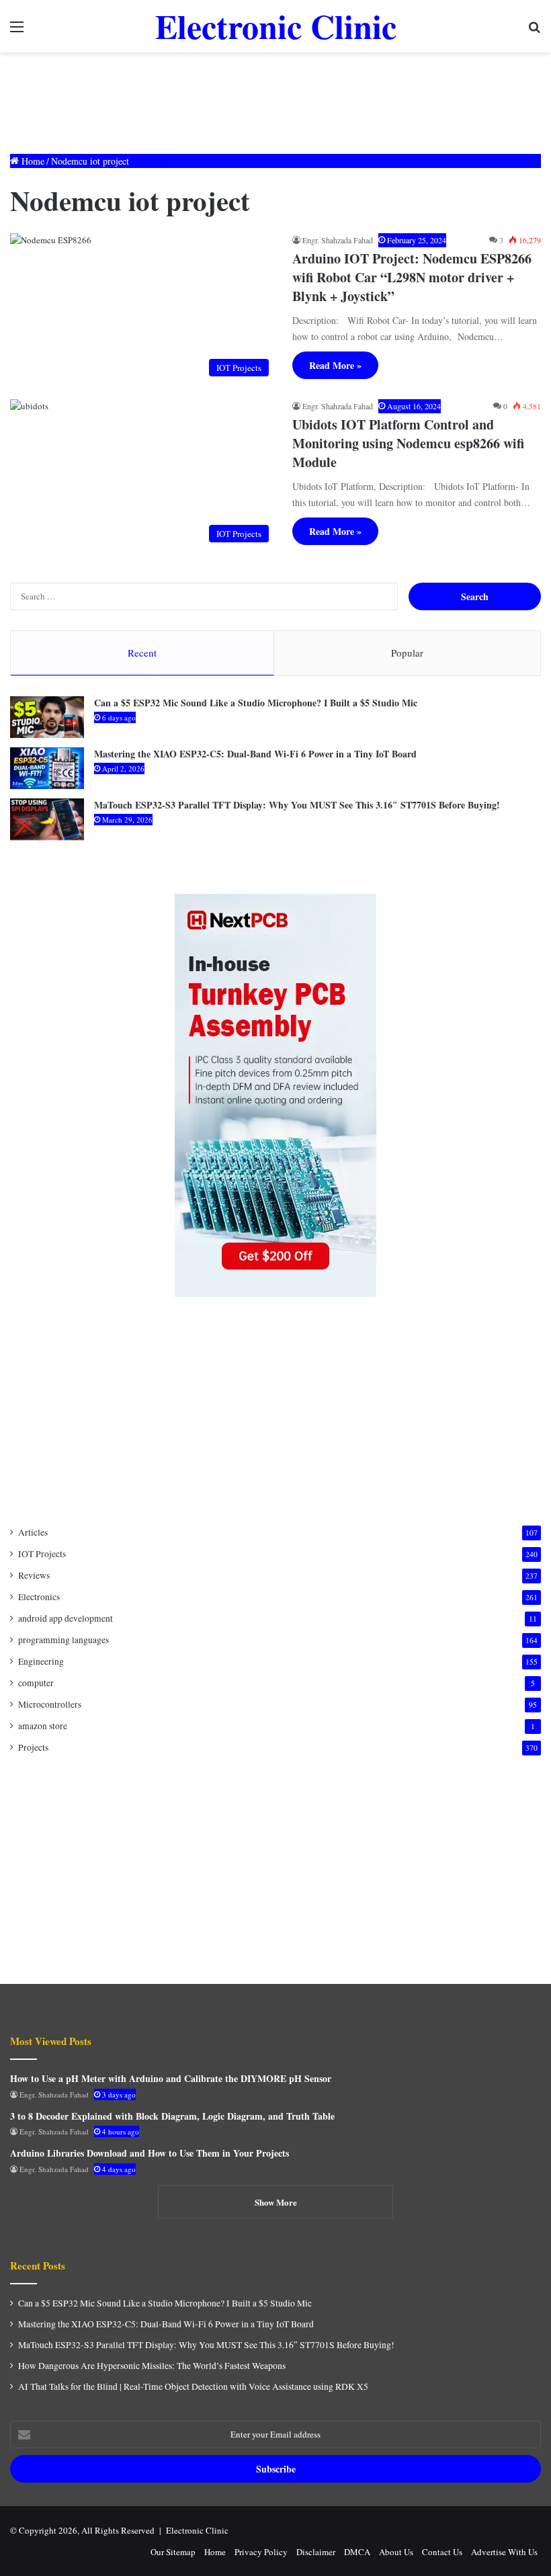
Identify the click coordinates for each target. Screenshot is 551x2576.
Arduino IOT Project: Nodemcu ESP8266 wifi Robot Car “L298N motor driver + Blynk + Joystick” (412, 277)
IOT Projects (42, 1554)
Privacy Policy (261, 2552)
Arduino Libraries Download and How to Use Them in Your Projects (150, 2153)
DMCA (357, 2552)
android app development (66, 1618)
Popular (407, 653)
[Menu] (17, 31)
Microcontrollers (50, 1704)
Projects (33, 1747)
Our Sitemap (173, 2552)
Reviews (34, 1575)
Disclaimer (316, 2552)
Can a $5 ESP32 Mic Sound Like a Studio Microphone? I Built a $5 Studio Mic (256, 703)
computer (36, 1683)
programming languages (63, 1640)
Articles (33, 1532)
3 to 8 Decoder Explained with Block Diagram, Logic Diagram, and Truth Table (172, 2116)
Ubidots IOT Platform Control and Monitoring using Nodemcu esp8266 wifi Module (408, 443)
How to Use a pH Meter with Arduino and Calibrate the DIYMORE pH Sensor (171, 2078)
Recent (142, 653)
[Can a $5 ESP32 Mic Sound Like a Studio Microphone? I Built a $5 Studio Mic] (47, 717)
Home (32, 161)
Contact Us (442, 2552)
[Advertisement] (275, 96)
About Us (396, 2552)
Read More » (335, 365)
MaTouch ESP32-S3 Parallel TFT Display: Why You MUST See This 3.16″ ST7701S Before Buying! (297, 805)
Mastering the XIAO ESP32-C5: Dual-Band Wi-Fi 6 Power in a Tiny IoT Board (255, 754)
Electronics (39, 1597)
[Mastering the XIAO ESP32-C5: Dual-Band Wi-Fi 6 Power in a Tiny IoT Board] (47, 768)
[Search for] (534, 31)
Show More (276, 2202)
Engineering (41, 1661)
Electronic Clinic (197, 2530)
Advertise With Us (504, 2552)
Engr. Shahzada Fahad (338, 240)
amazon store (43, 1726)
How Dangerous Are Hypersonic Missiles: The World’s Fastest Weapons (152, 2366)
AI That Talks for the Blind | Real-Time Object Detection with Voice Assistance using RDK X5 (193, 2386)
